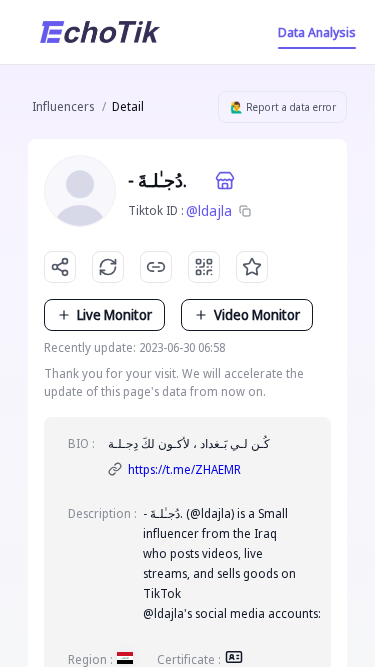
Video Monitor (257, 314)
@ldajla (209, 210)
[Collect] (252, 267)
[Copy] (245, 211)
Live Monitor (114, 314)
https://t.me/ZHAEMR (184, 469)
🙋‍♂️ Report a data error (283, 107)
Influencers (63, 106)
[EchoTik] (100, 32)
